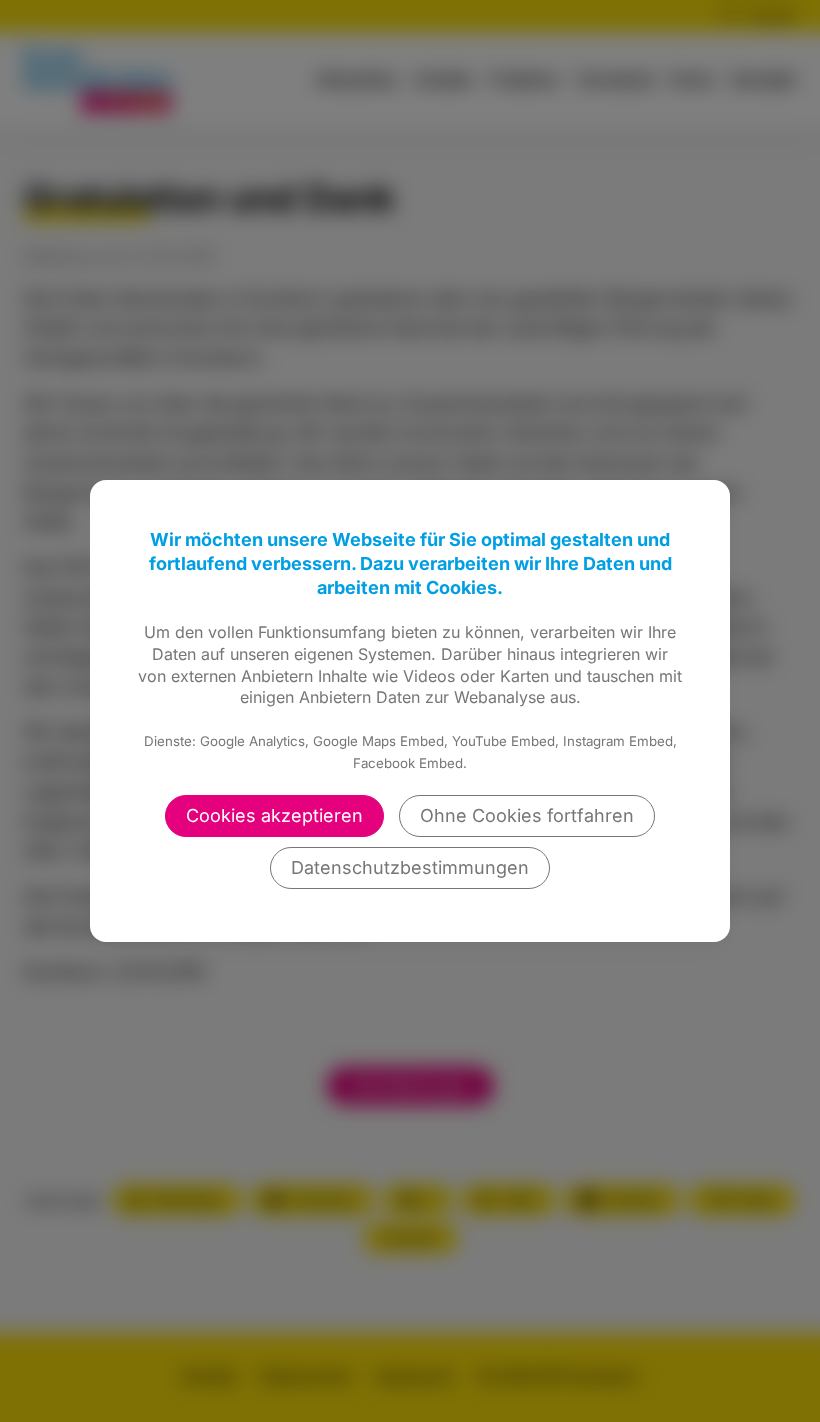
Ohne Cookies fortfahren (527, 815)
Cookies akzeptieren (274, 815)
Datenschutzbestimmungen (410, 867)
